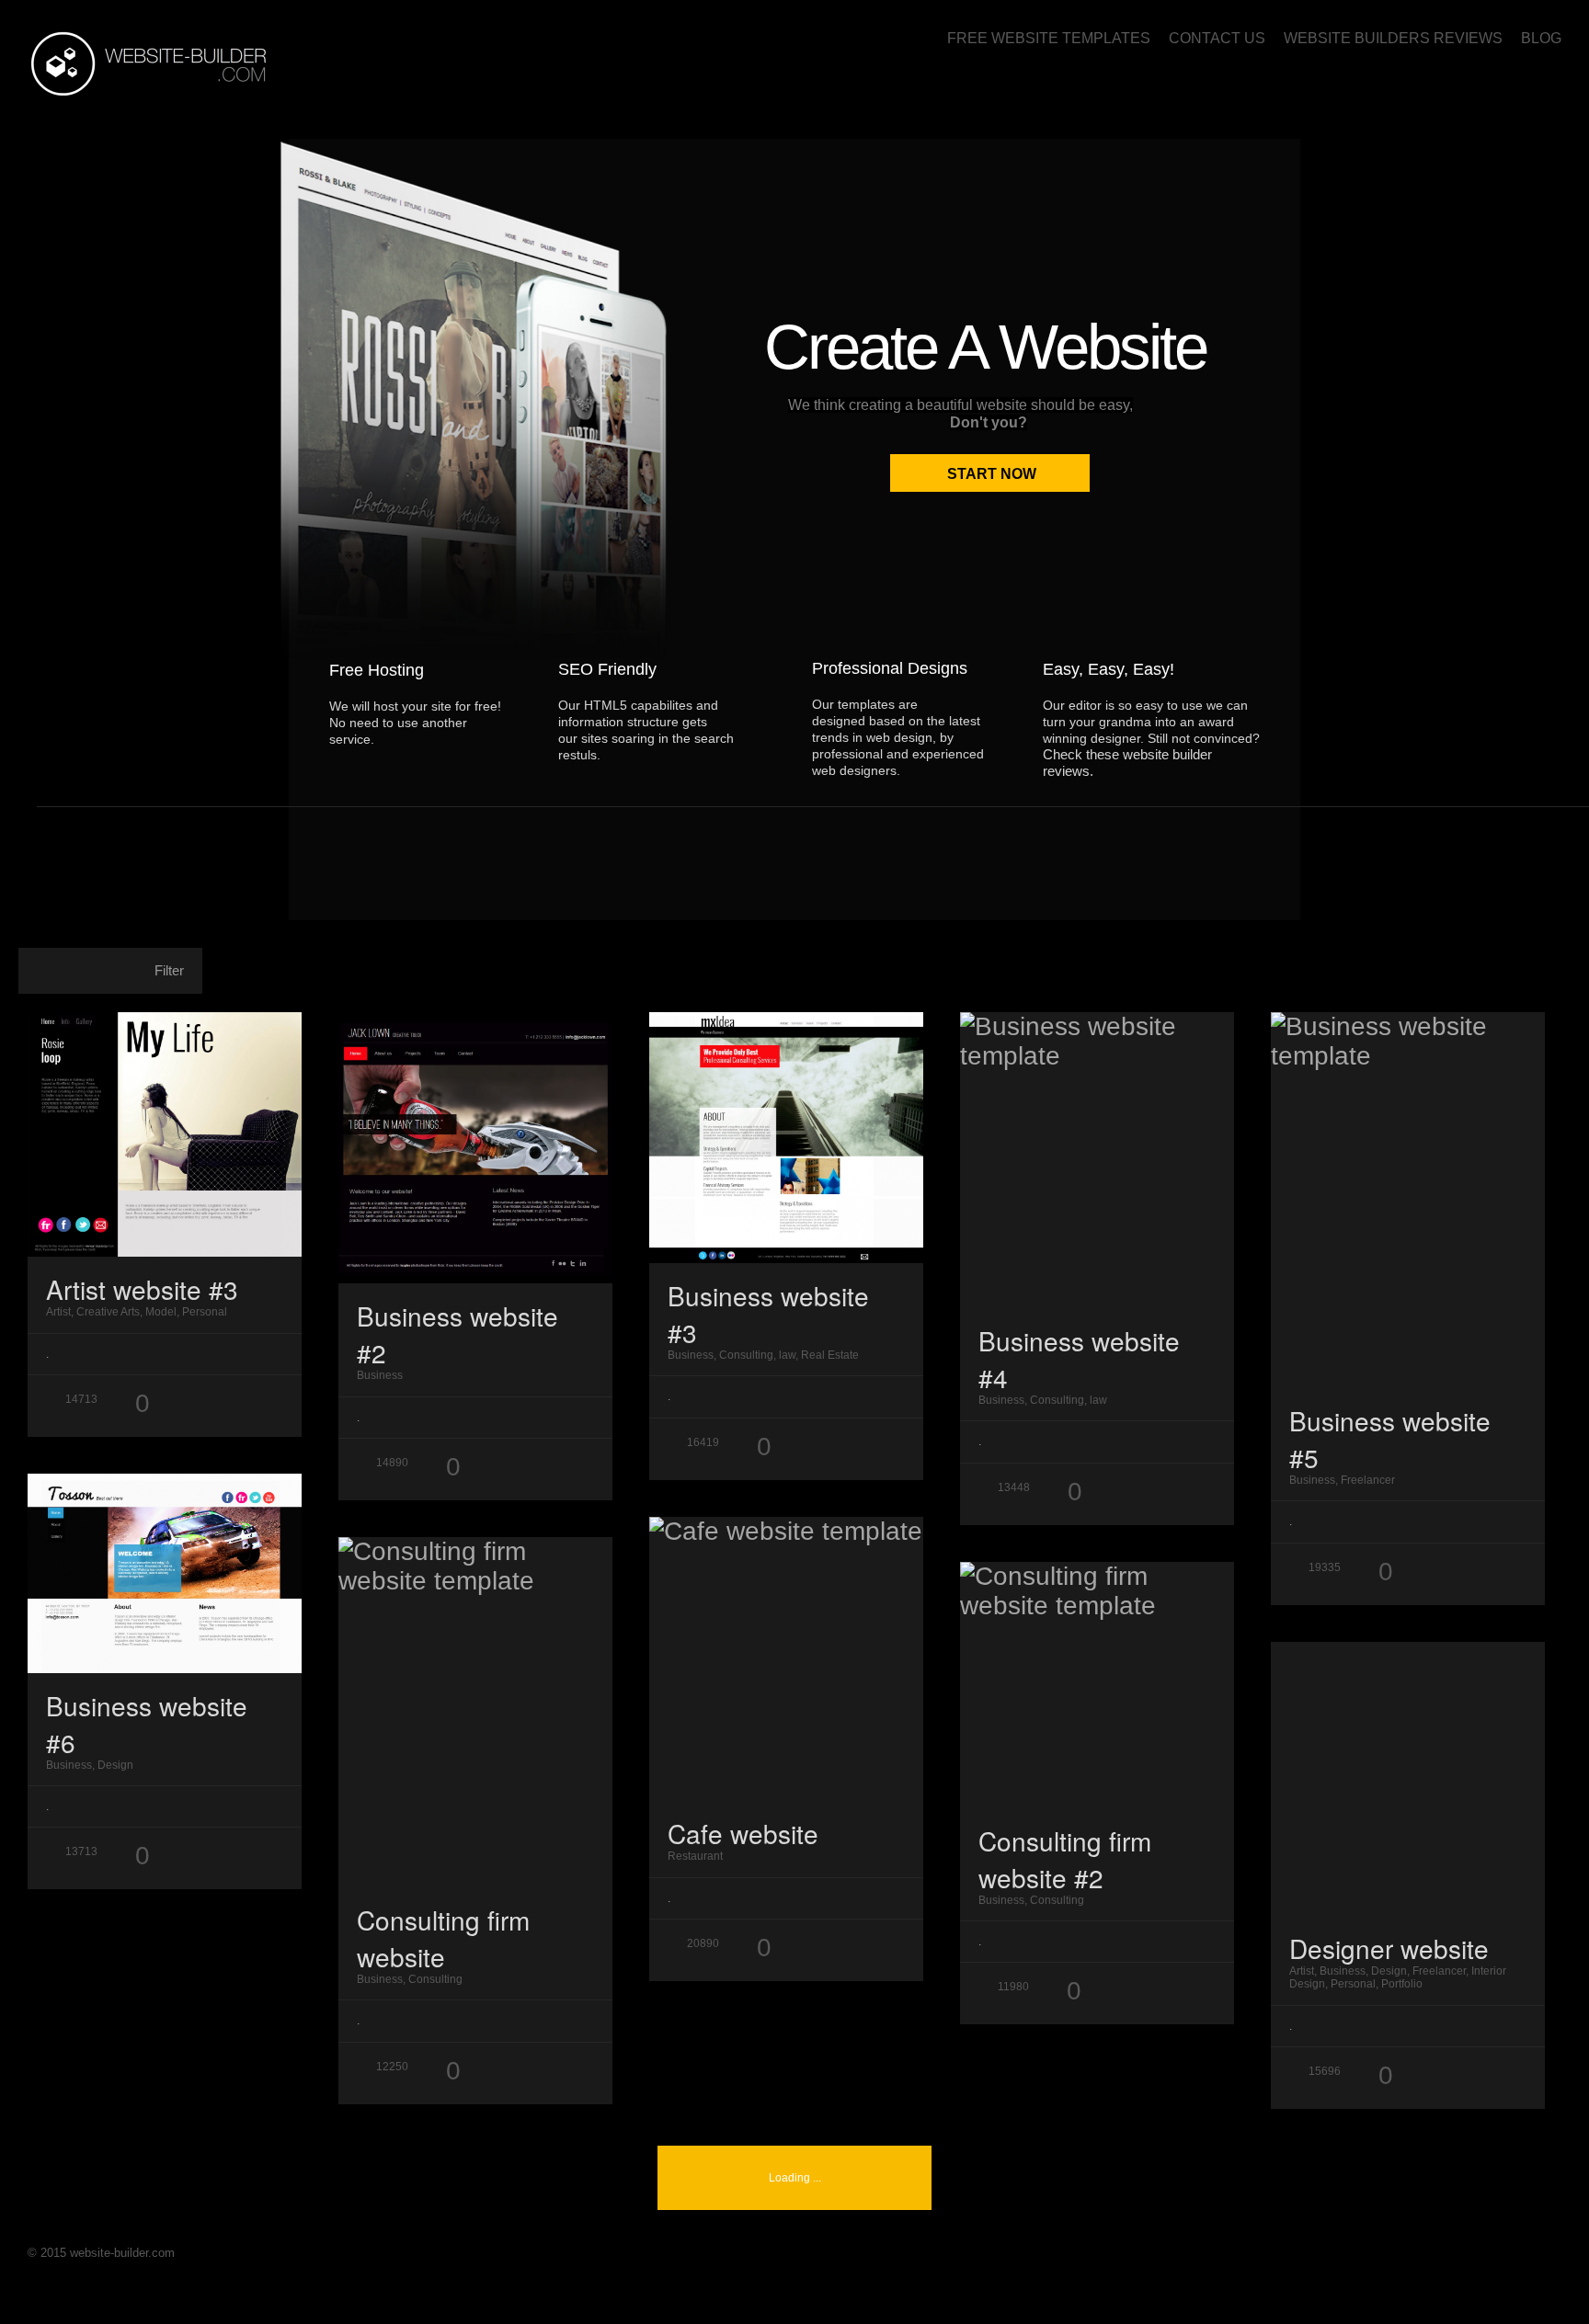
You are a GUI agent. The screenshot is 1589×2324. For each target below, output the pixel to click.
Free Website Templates (1049, 38)
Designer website (1389, 1948)
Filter (169, 970)
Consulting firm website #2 (1065, 1859)
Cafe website (743, 1833)
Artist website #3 (142, 1289)
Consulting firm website (443, 1938)
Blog (1541, 38)
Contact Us (1217, 38)
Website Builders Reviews (1393, 38)
